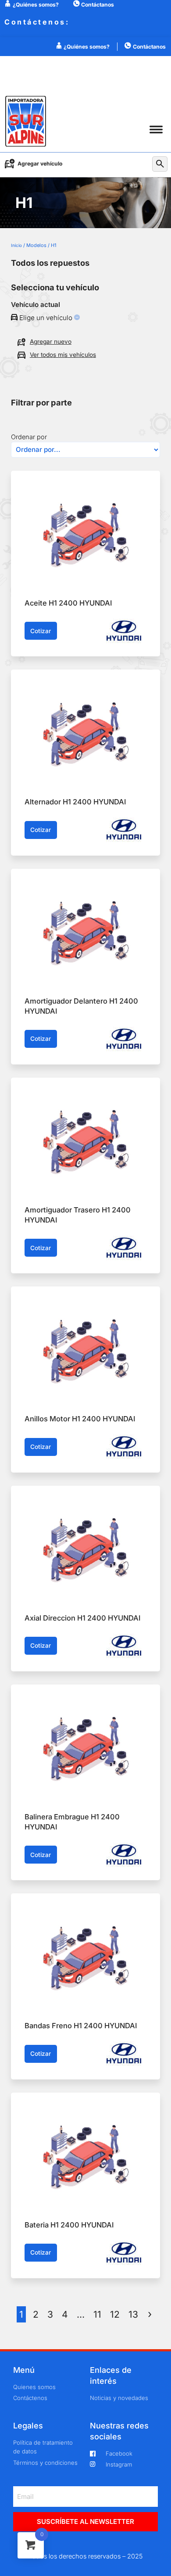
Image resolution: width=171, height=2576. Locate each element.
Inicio (16, 245)
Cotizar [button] (41, 631)
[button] (156, 129)
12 (115, 2314)
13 (133, 2314)
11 (97, 2314)
